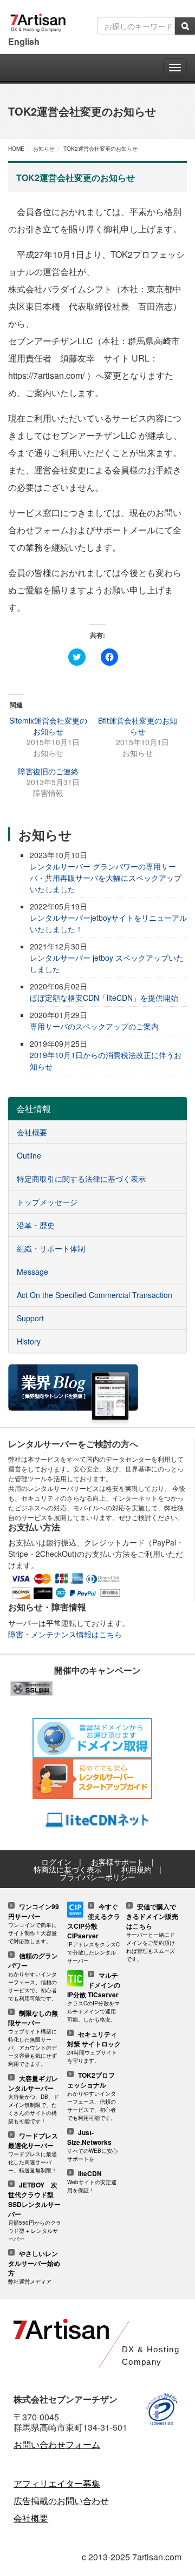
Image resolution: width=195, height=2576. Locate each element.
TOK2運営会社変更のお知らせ (100, 149)
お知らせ (44, 149)
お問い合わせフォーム (57, 2444)
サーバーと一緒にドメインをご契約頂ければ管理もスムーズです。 (152, 1933)
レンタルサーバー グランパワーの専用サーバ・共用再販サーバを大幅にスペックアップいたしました (106, 878)
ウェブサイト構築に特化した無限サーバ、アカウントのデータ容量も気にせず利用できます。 (33, 2039)
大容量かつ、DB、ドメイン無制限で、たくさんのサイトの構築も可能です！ (34, 2100)
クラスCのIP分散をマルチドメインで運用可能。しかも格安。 (94, 1998)
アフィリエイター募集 (57, 2483)
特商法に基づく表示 (68, 1869)
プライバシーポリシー (97, 1877)
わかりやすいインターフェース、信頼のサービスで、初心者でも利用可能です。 (33, 1977)
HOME (16, 149)
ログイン (56, 1862)
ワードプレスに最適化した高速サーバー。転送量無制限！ (33, 2153)
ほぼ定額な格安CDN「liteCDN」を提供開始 (104, 998)
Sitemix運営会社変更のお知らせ (48, 726)
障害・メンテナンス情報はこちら (65, 1634)
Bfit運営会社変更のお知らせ (138, 726)
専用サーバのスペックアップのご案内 (94, 1026)
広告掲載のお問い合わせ (61, 2501)
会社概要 (31, 2518)
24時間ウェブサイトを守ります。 (94, 2048)
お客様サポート (118, 1862)
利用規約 (136, 1869)
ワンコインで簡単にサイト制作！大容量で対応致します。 (34, 1924)
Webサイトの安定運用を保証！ (92, 2182)
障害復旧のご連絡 (48, 771)
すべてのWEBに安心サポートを (92, 2146)
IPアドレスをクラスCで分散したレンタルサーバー (94, 1934)
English (24, 41)
